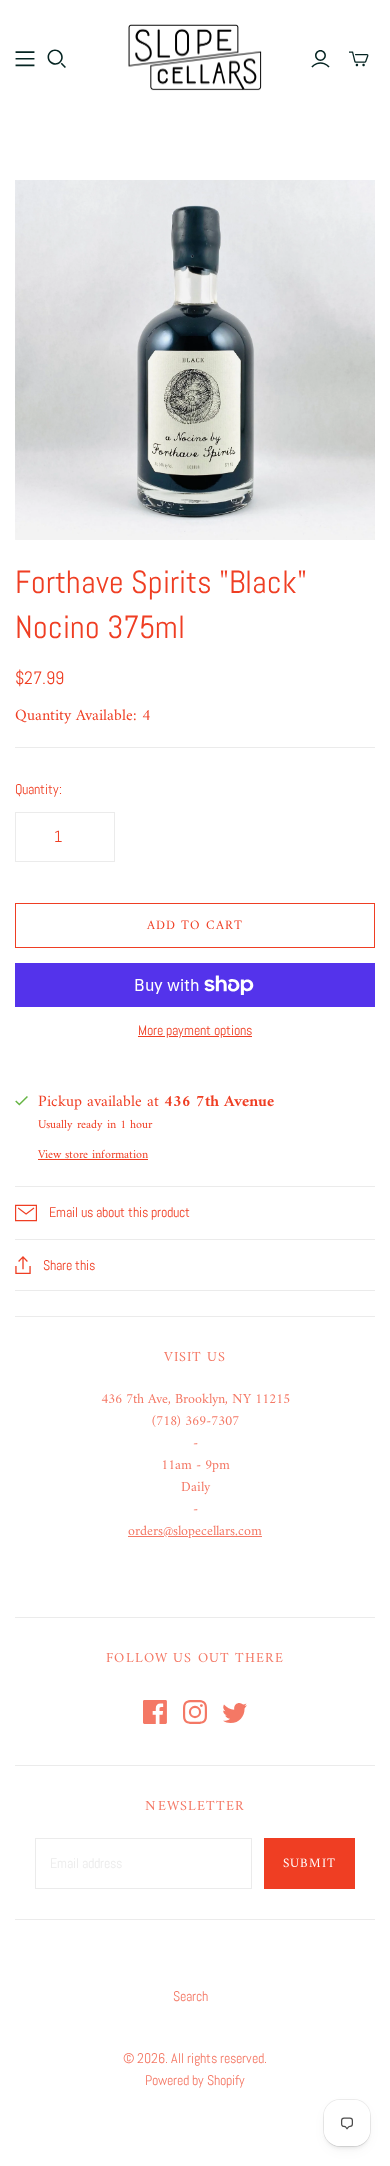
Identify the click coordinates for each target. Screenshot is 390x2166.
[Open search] (57, 59)
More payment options (195, 1030)
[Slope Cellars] (195, 55)
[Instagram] (195, 1712)
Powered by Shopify (195, 2080)
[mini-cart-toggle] (359, 59)
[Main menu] (25, 59)
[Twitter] (235, 1712)
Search (190, 1996)
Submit (309, 1863)
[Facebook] (155, 1712)
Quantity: (38, 789)
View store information (93, 1155)
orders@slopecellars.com (195, 1531)
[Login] (320, 59)
